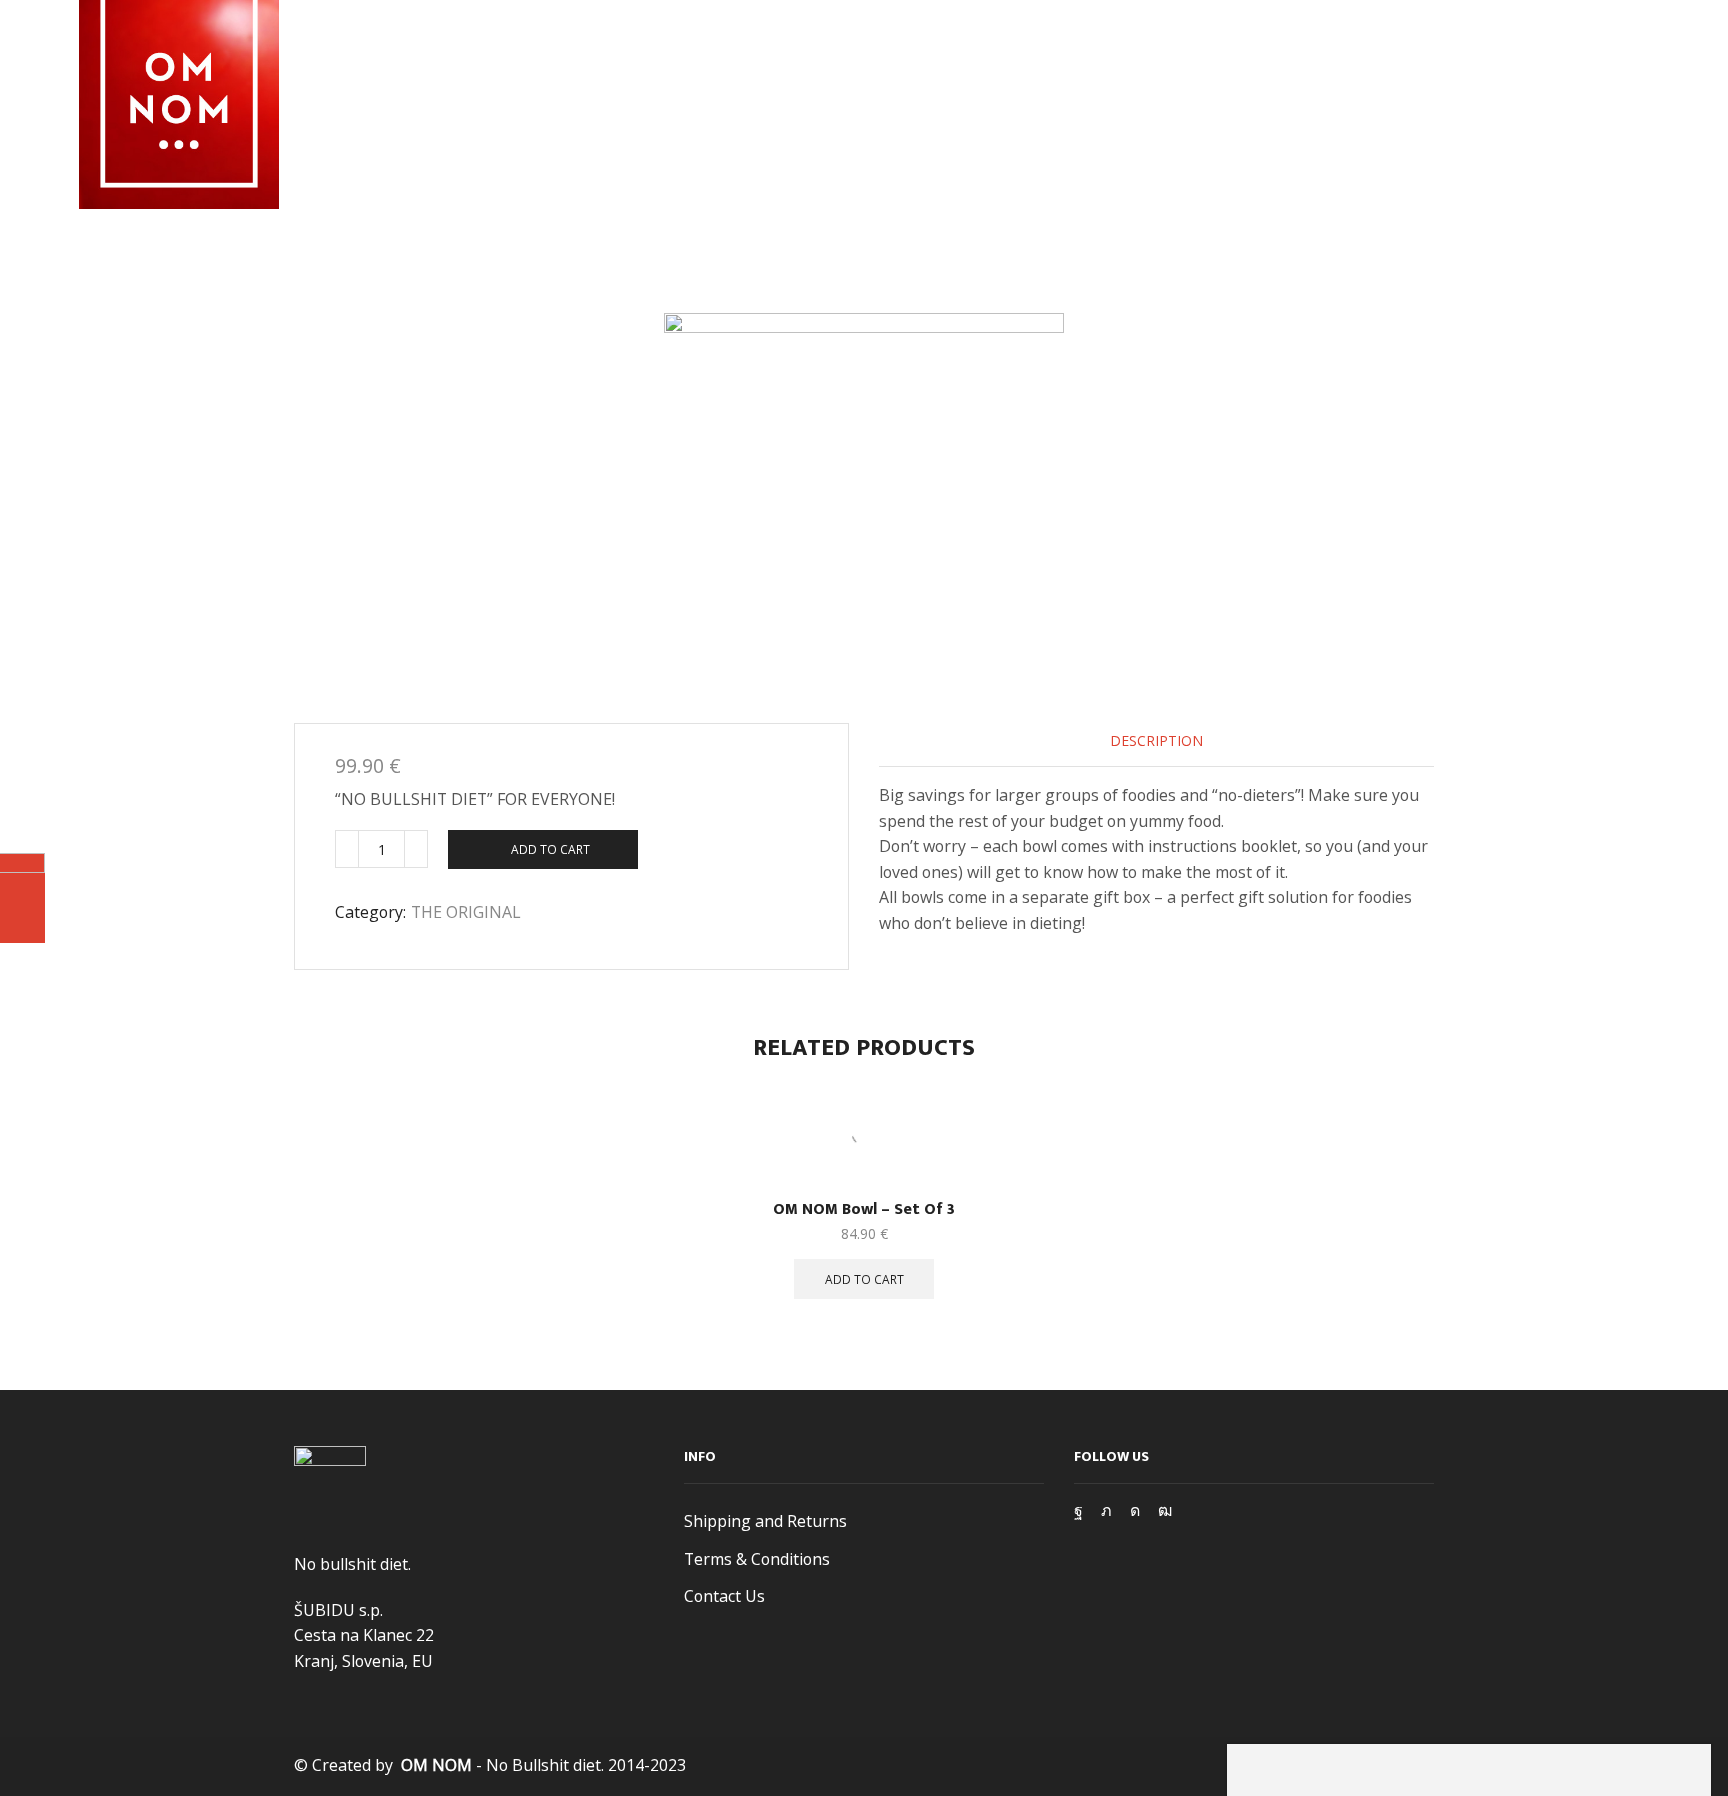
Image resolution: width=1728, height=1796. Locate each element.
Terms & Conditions (757, 1559)
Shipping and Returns (765, 1521)
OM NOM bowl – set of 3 (864, 1210)
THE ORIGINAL (466, 912)
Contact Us (724, 1596)
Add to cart (550, 849)
